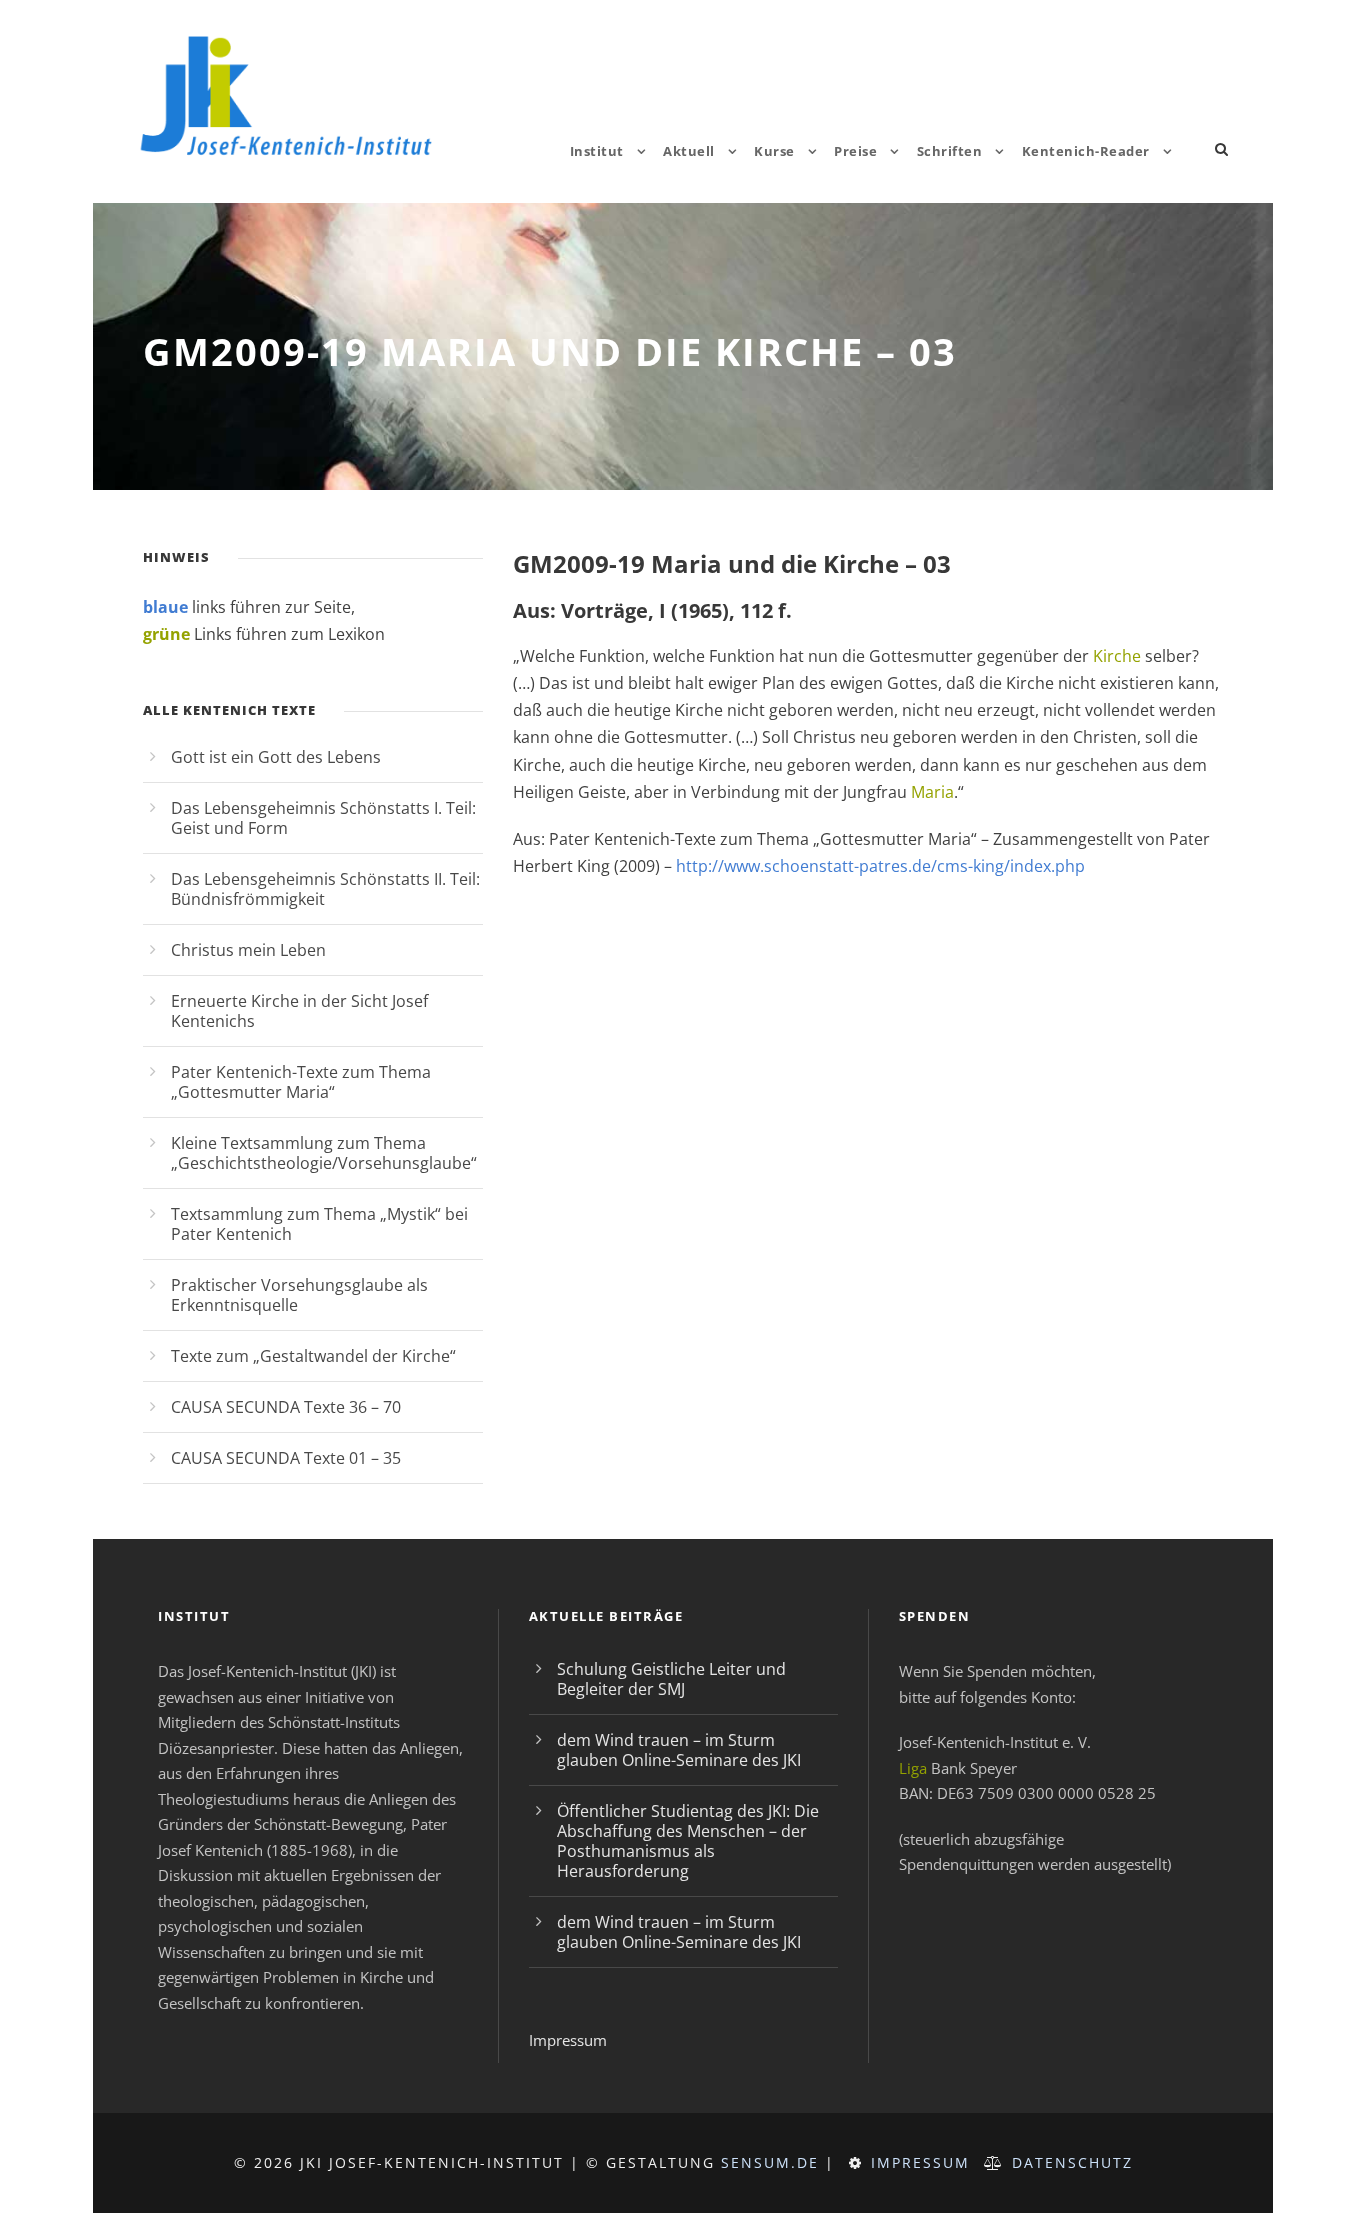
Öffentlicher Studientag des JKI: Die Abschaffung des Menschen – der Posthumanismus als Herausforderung (688, 1841)
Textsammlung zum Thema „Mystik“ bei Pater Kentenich (319, 1224)
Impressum (568, 2040)
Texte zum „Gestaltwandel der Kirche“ (313, 1356)
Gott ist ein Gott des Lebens (276, 757)
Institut (597, 151)
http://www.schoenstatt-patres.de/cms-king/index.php (880, 866)
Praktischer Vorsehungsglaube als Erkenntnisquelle (299, 1295)
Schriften (950, 151)
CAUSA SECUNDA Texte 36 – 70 (286, 1407)
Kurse (774, 151)
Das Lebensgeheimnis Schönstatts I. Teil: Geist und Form (323, 818)
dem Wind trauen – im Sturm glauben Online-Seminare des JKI (679, 1750)
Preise (855, 151)
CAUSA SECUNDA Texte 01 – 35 (286, 1458)
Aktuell (689, 151)
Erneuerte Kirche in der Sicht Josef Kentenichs (299, 1011)
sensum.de (770, 2162)
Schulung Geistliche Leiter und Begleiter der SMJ (671, 1679)
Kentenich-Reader (1086, 151)
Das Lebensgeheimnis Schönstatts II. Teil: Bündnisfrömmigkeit (325, 889)
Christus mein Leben (248, 950)
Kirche (1117, 656)
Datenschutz (1072, 2162)
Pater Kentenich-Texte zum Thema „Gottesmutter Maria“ (301, 1082)
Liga (913, 1768)
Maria (932, 792)
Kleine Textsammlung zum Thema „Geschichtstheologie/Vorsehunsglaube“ (324, 1153)
